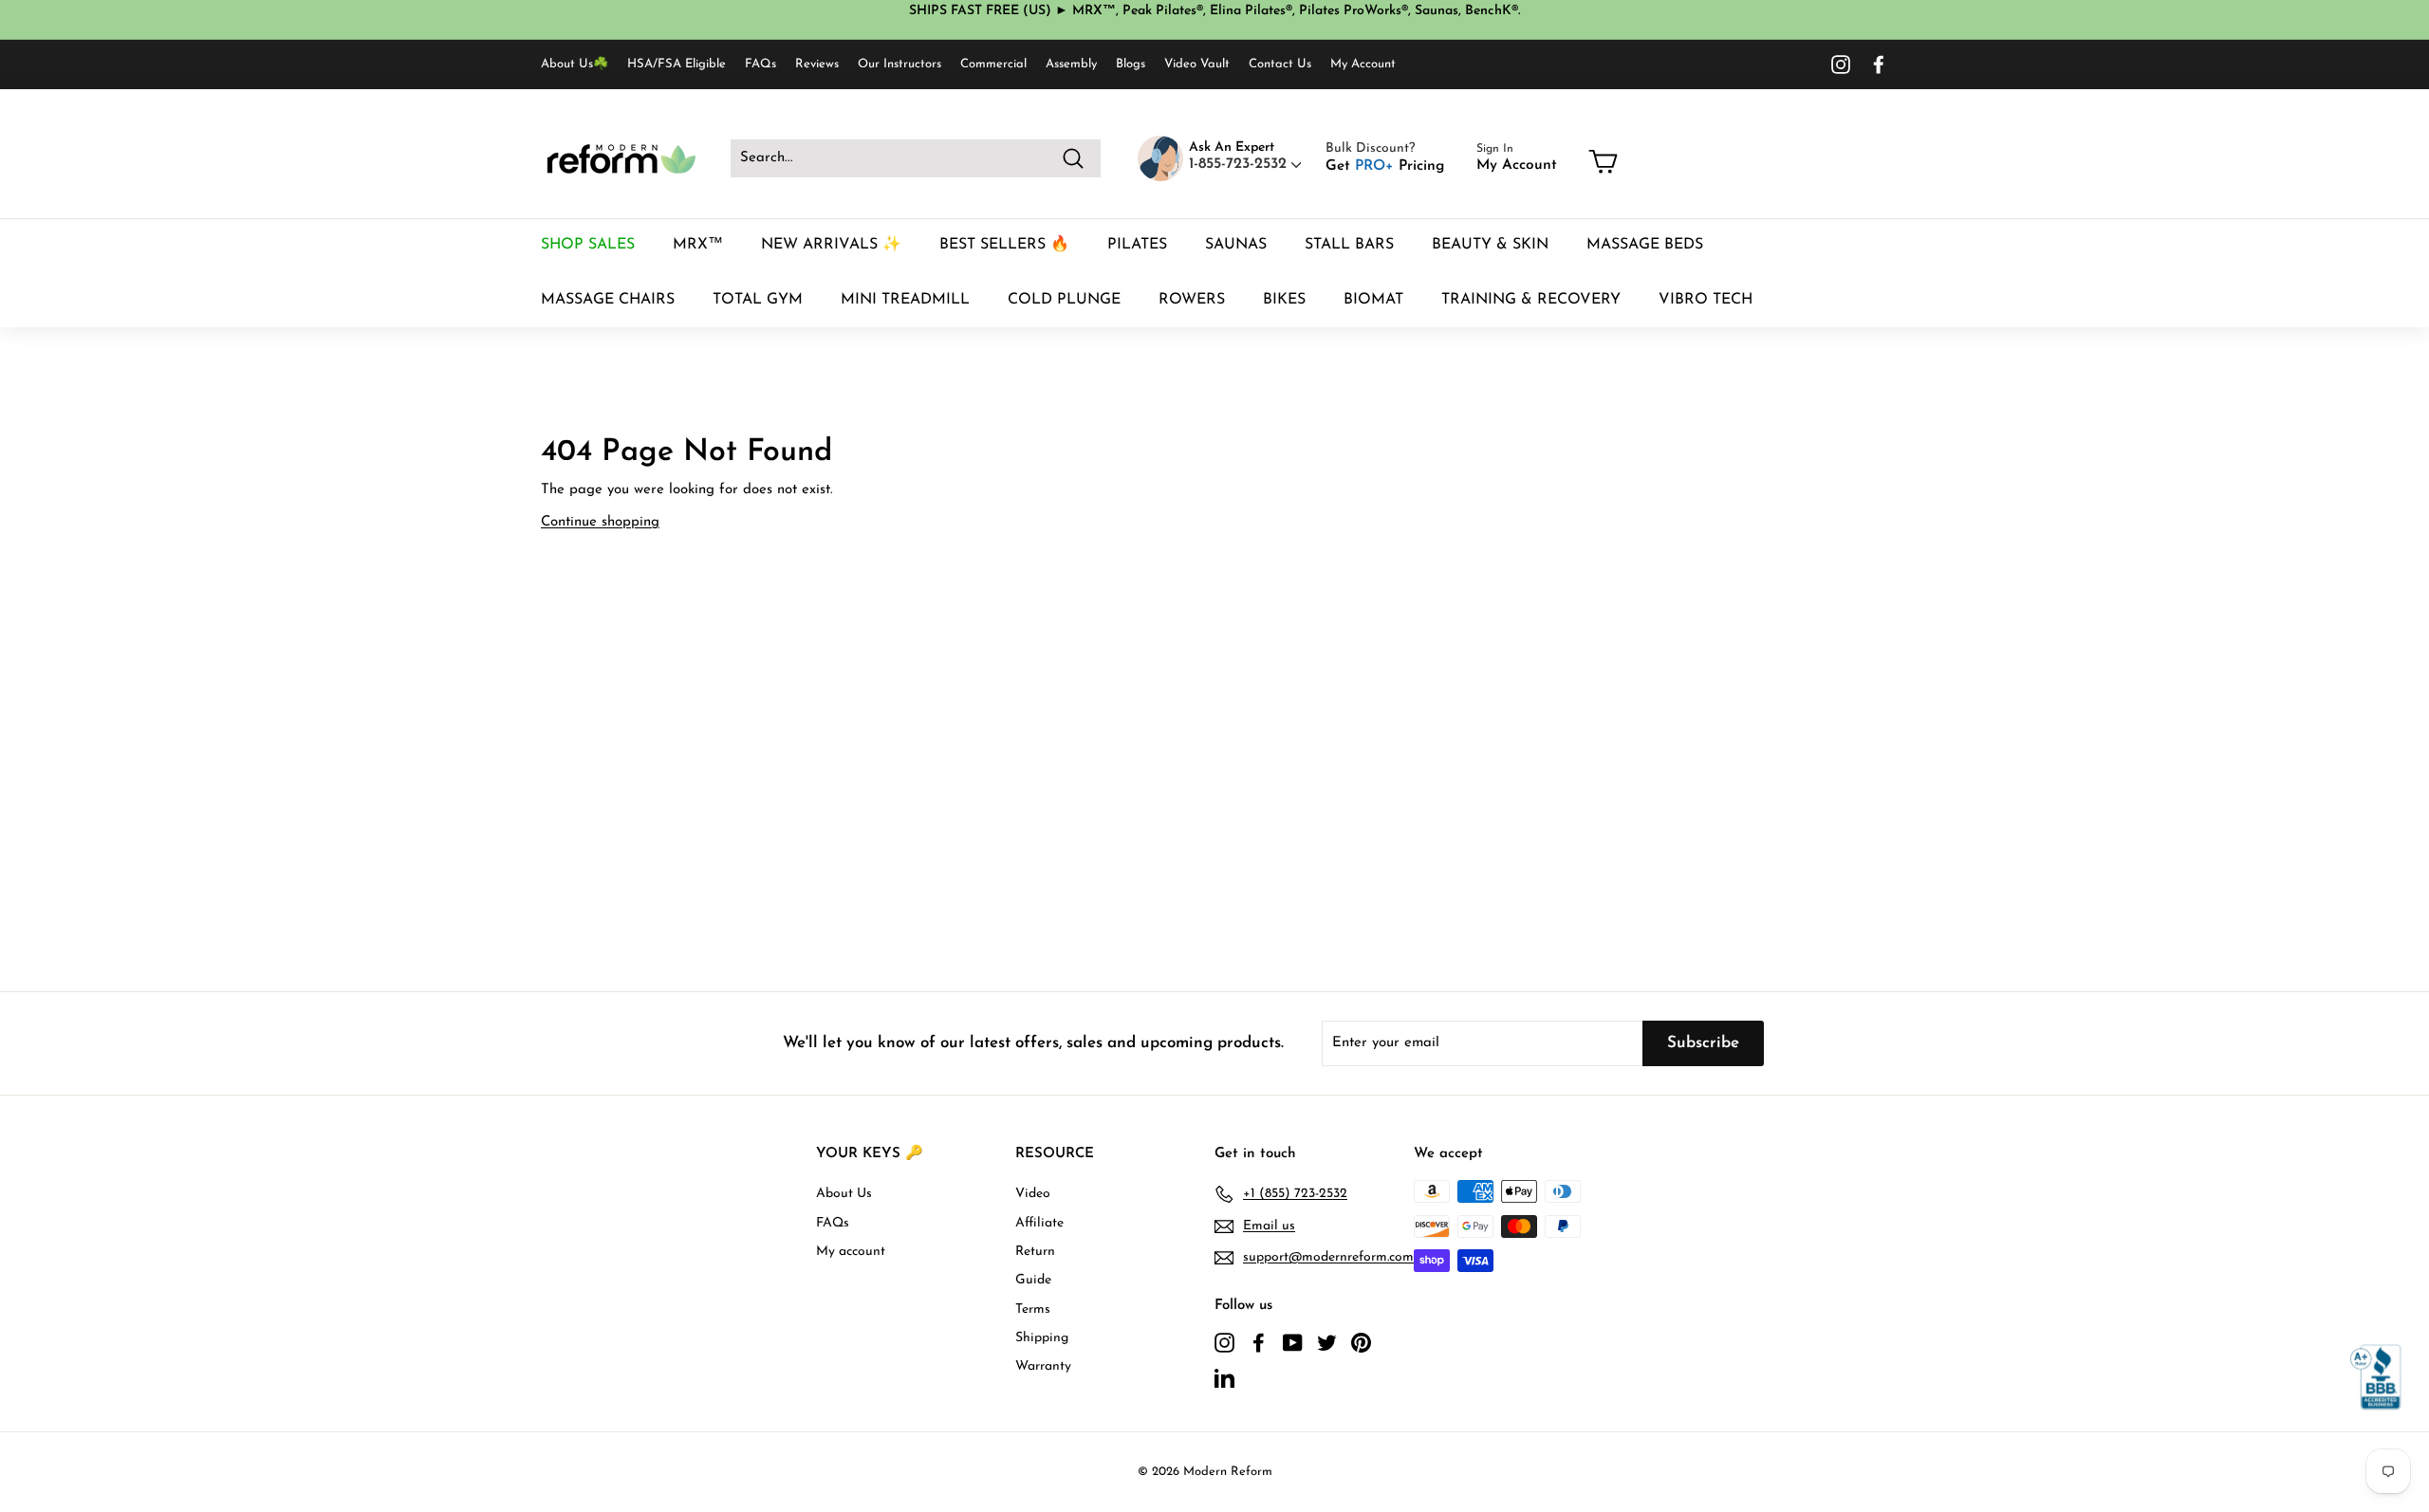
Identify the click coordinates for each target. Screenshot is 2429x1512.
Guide (1033, 1280)
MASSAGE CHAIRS (608, 300)
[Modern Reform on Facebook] (1879, 65)
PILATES (1137, 245)
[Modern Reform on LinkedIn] (1224, 1377)
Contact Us (1280, 64)
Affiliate (1039, 1223)
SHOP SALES (588, 245)
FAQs (760, 64)
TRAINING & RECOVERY (1531, 300)
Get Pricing (1385, 166)
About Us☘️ (575, 64)
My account (851, 1252)
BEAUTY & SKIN (1490, 245)
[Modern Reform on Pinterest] (1361, 1342)
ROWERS (1192, 300)
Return (1035, 1252)
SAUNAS (1236, 245)
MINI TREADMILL (905, 300)
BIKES (1284, 300)
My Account (1363, 64)
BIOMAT (1373, 300)
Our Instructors (899, 64)
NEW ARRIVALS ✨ (831, 245)
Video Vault (1197, 64)
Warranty (1043, 1366)
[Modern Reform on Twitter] (1327, 1342)
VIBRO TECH (1706, 300)
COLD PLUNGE (1064, 300)
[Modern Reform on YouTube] (1293, 1342)
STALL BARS (1349, 245)
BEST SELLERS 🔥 (1004, 245)
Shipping (1042, 1338)
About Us (844, 1194)
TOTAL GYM (758, 300)
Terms (1033, 1309)
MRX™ (698, 245)
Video (1033, 1194)
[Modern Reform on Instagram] (1841, 65)
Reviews (817, 64)
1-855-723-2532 (1240, 164)
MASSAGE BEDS (1645, 245)
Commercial (993, 64)
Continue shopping (600, 522)
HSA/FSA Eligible (677, 64)
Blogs (1131, 64)
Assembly (1071, 64)
